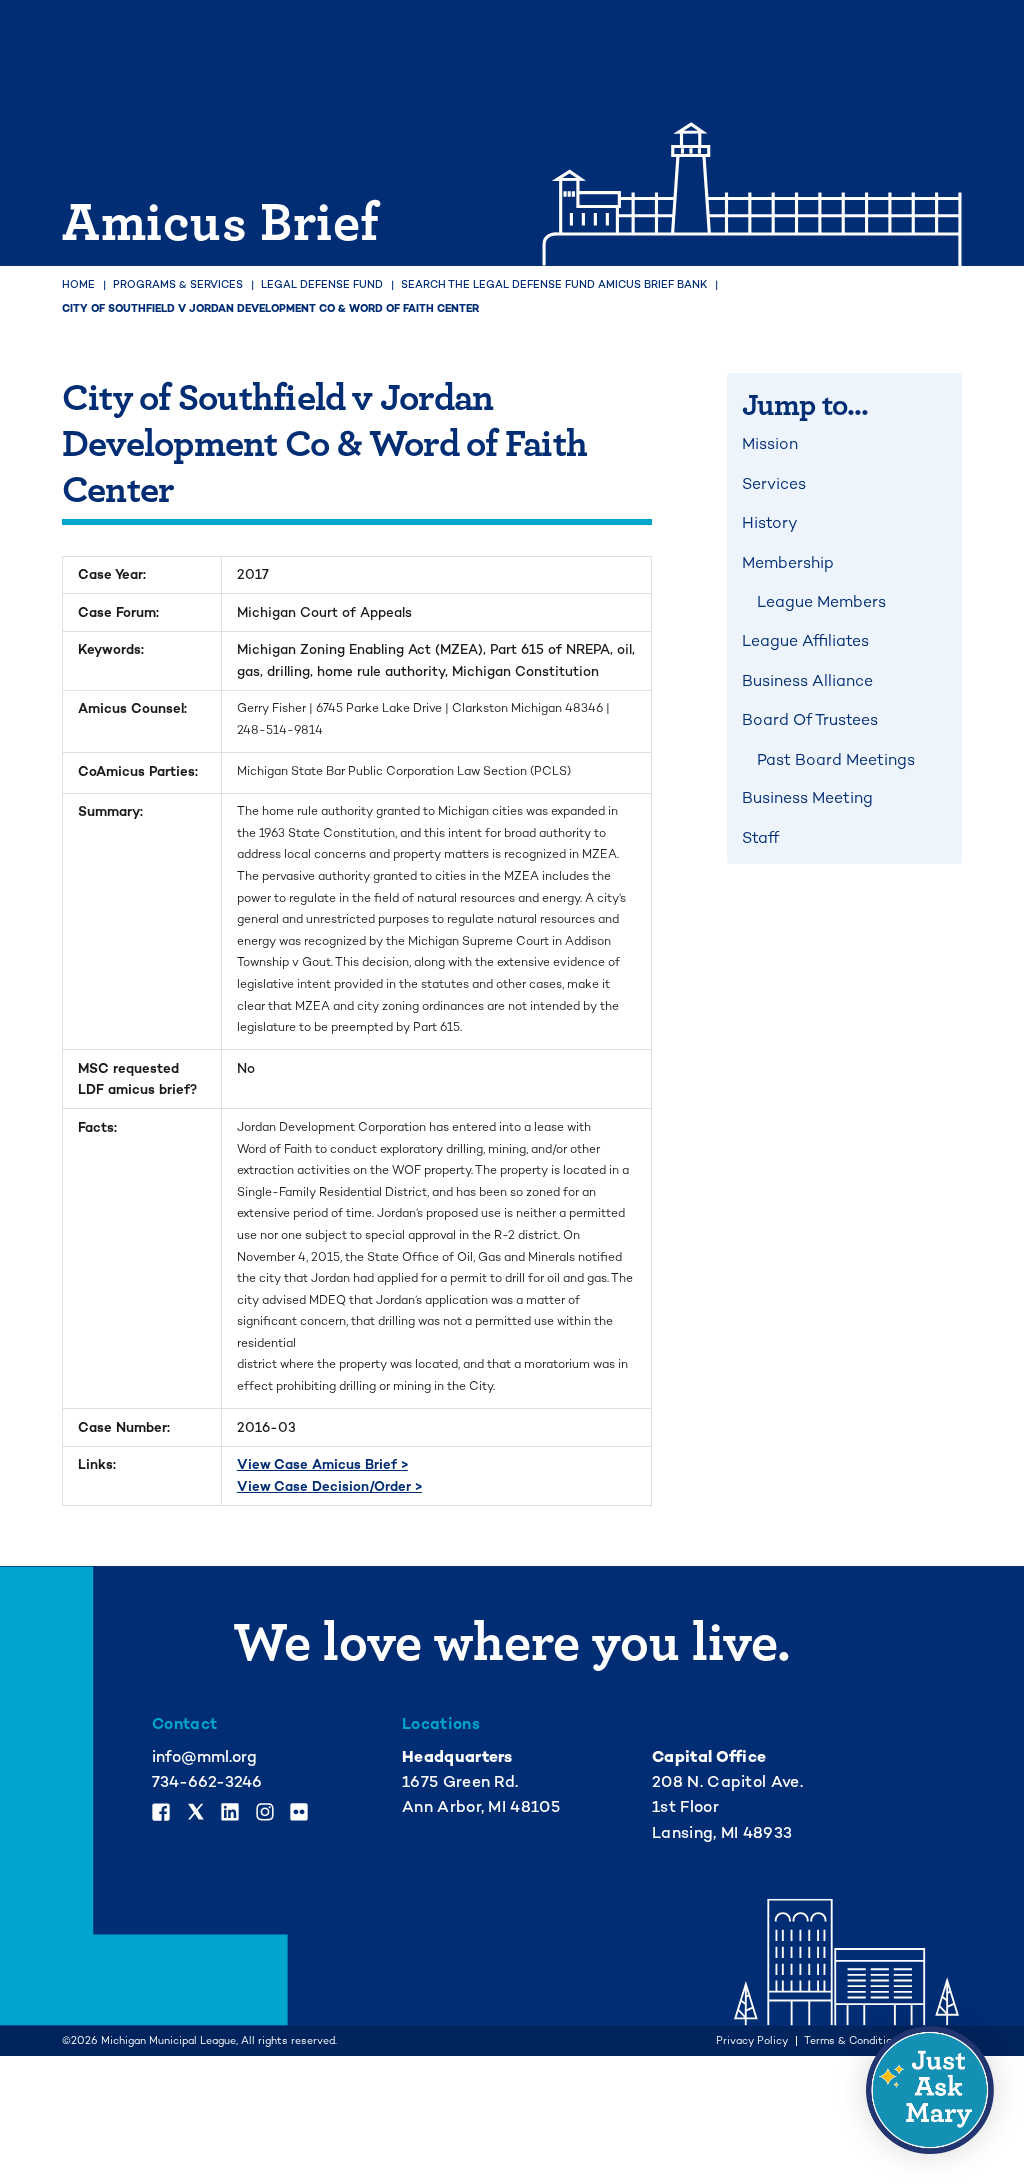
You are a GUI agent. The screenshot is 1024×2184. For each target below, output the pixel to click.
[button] (930, 2090)
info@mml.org (204, 1757)
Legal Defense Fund (322, 284)
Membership (788, 563)
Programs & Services (178, 284)
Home (78, 284)
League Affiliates (805, 641)
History (769, 523)
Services (774, 484)
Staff (760, 838)
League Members (821, 602)
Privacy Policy (752, 2041)
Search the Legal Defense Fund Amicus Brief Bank (554, 284)
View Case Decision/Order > (329, 1486)
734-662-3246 (207, 1782)
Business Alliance (807, 681)
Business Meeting (807, 798)
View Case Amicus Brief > (322, 1464)
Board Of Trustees (810, 720)
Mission (770, 444)
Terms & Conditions (854, 2041)
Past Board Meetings (836, 760)
